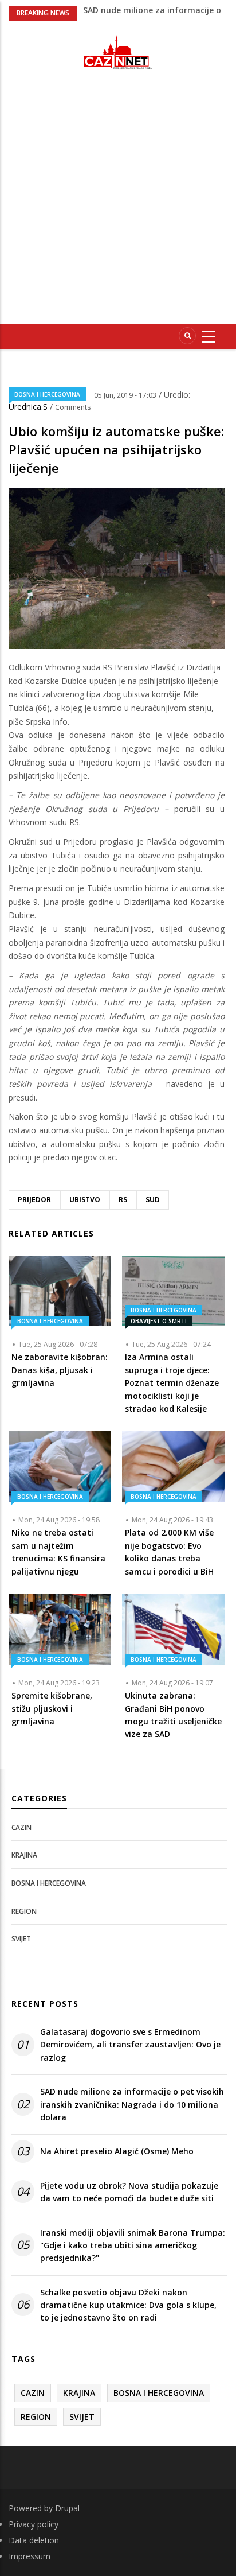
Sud (153, 1200)
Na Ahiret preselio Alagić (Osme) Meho (117, 2151)
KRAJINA (24, 1855)
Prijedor (34, 1200)
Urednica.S (29, 407)
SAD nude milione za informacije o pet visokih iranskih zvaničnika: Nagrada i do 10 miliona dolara (132, 2104)
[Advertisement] (118, 201)
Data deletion (34, 2540)
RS (123, 1200)
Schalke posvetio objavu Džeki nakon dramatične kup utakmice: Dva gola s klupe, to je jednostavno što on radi (128, 2305)
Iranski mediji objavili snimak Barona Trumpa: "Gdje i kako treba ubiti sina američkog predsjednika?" (133, 2245)
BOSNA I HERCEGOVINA (47, 394)
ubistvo (85, 1200)
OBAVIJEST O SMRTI (159, 1321)
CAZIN (21, 1827)
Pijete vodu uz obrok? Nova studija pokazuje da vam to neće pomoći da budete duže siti (129, 2192)
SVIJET (21, 1939)
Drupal (67, 2508)
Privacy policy (34, 2524)
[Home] (118, 52)
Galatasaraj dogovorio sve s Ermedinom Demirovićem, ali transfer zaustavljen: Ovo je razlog (130, 2045)
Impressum (29, 2556)
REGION (24, 1911)
